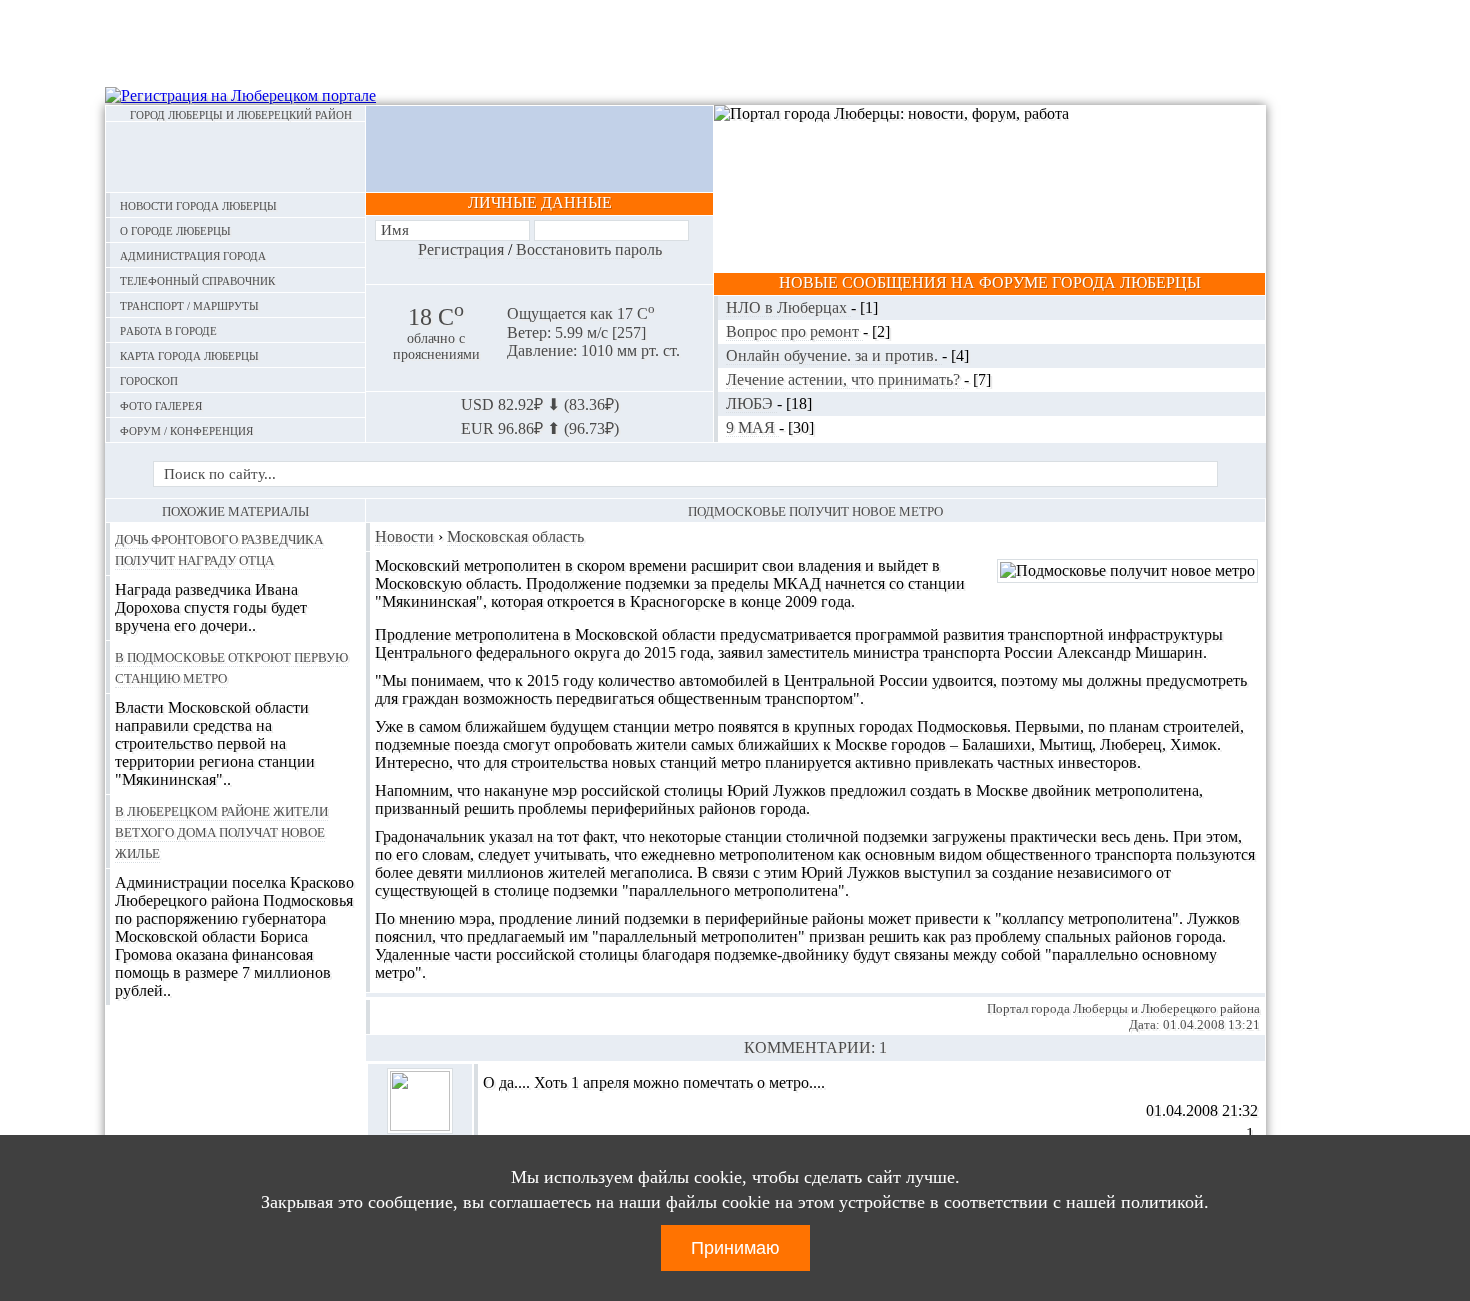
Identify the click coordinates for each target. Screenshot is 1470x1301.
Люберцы (1100, 1008)
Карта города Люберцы (189, 354)
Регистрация (461, 249)
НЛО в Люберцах (788, 307)
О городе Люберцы (175, 229)
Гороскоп (149, 379)
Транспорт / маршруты (189, 304)
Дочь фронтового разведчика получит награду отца (219, 548)
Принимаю (735, 1248)
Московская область (515, 536)
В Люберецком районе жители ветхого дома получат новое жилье (221, 831)
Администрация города (193, 254)
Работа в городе (168, 329)
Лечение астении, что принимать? (845, 379)
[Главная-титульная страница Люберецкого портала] (235, 157)
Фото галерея (161, 404)
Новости (404, 536)
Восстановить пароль (589, 249)
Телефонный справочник (197, 279)
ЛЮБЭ (751, 403)
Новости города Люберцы (198, 204)
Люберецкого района (1200, 1008)
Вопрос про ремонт (794, 331)
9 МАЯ (752, 427)
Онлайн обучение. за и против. (834, 355)
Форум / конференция (186, 429)
